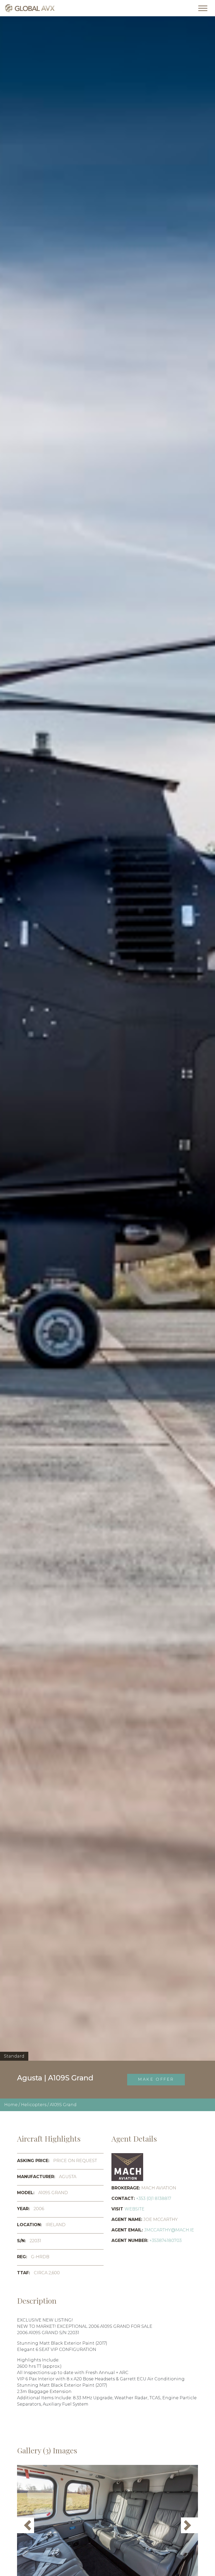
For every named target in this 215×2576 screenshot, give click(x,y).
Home (11, 2105)
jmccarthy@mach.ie (169, 2230)
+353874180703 (166, 2240)
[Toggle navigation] (203, 8)
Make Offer (156, 2079)
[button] (26, 2525)
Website (135, 2209)
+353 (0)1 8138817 (154, 2198)
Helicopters (34, 2105)
